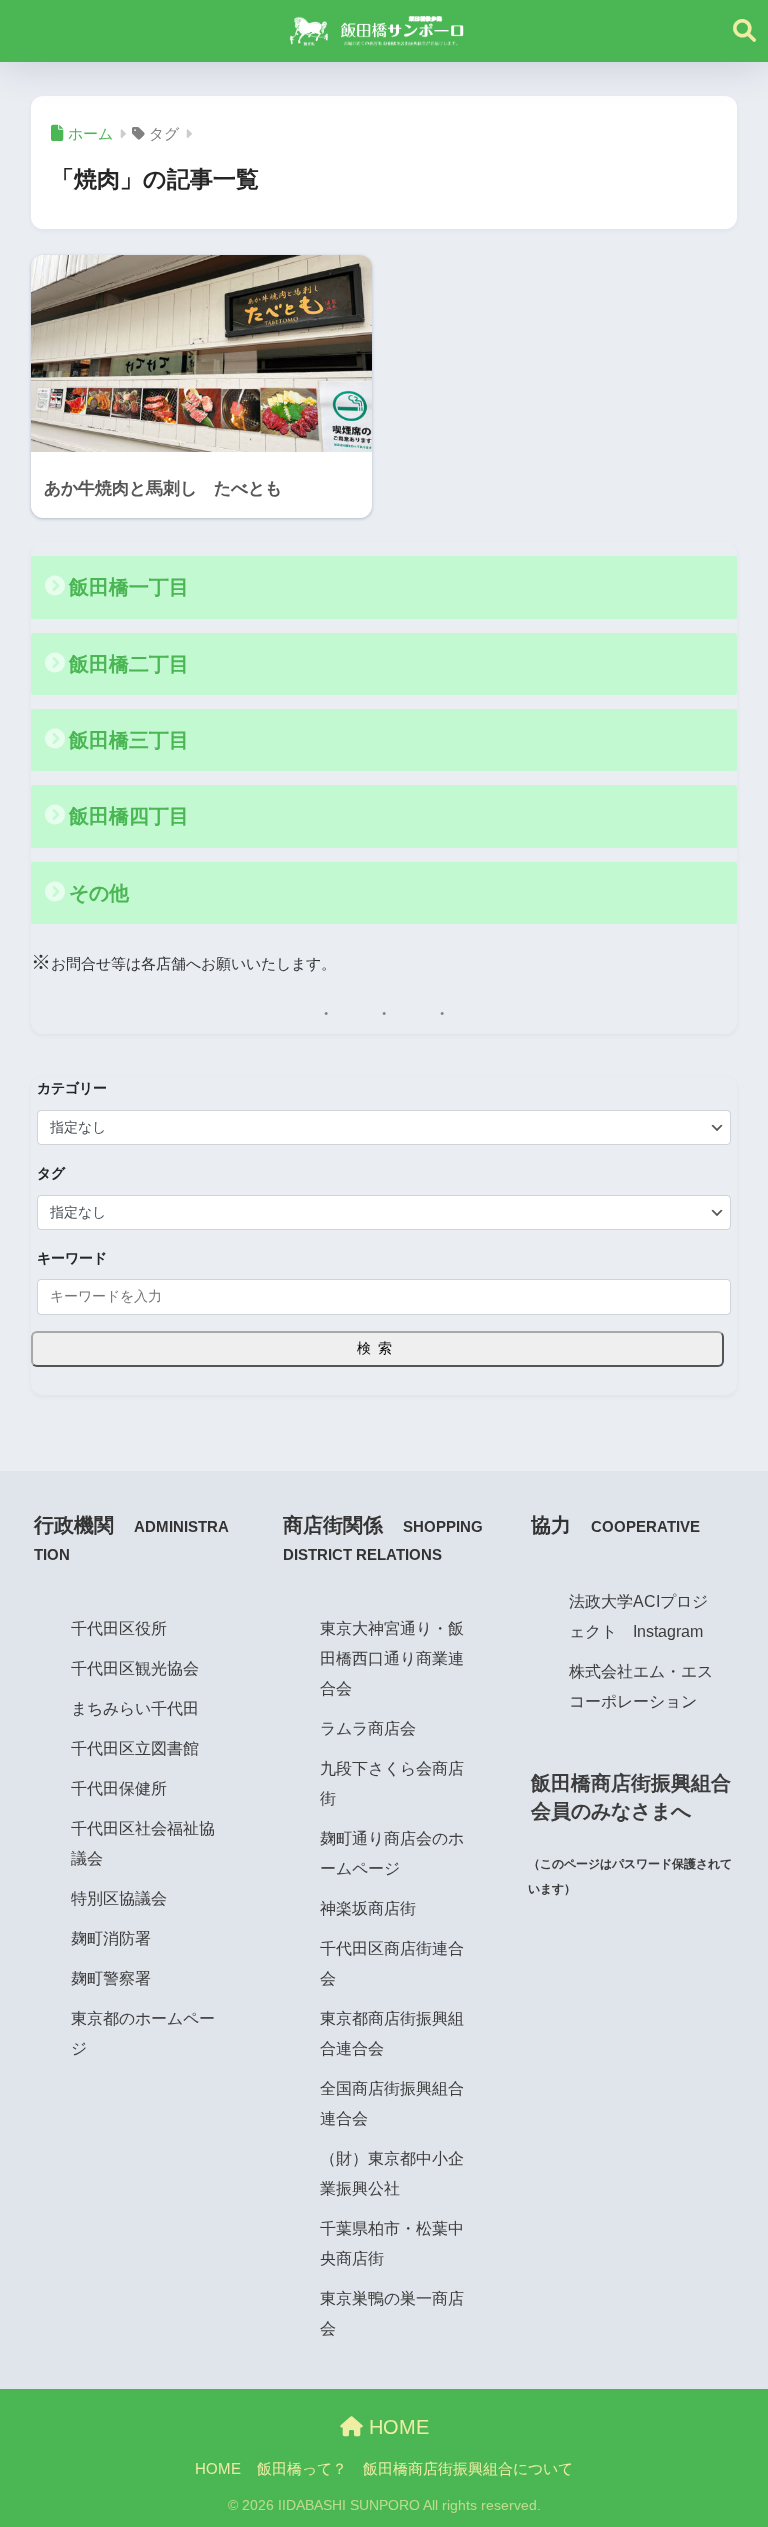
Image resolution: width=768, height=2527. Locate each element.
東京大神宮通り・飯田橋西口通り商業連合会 (392, 1658)
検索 (378, 1348)
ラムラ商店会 (368, 1728)
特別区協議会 (119, 1898)
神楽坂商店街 (368, 1908)
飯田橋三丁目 (129, 740)
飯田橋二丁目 (129, 664)
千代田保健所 (119, 1788)
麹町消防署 (111, 1938)
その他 (99, 893)
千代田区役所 (119, 1628)
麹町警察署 (111, 1978)
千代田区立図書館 (135, 1748)
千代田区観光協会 (135, 1668)
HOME (396, 2427)
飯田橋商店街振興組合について (468, 2469)
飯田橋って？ (302, 2469)
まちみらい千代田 (135, 1708)
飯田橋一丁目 (129, 587)
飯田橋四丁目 (129, 816)
